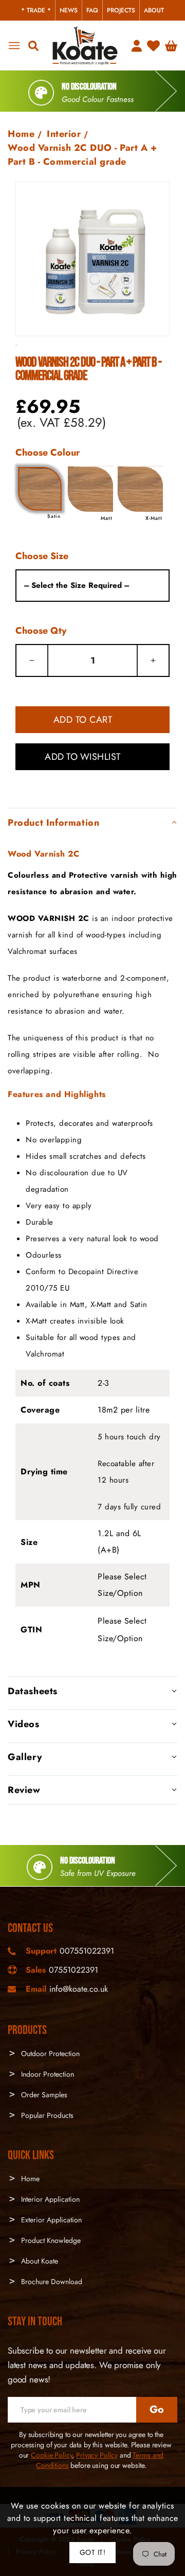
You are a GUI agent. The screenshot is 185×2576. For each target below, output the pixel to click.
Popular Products (46, 2115)
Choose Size (42, 556)
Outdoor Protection (49, 2053)
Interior (64, 134)
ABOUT (154, 10)
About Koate (39, 2261)
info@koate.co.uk (79, 1989)
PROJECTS (121, 10)
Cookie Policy (51, 2455)
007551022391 (87, 1951)
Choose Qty (41, 631)
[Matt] (90, 489)
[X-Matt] (140, 489)
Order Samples (43, 2095)
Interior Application (49, 2199)
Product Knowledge (50, 2240)
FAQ (92, 10)
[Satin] (40, 489)
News (69, 10)
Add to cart (83, 720)
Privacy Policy (97, 2455)
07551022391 (73, 1970)
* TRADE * (36, 10)
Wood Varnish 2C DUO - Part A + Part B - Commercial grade (82, 155)
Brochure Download (51, 2282)
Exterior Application (50, 2220)
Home (21, 134)
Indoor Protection (47, 2074)
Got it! (93, 2552)
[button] (92, 822)
